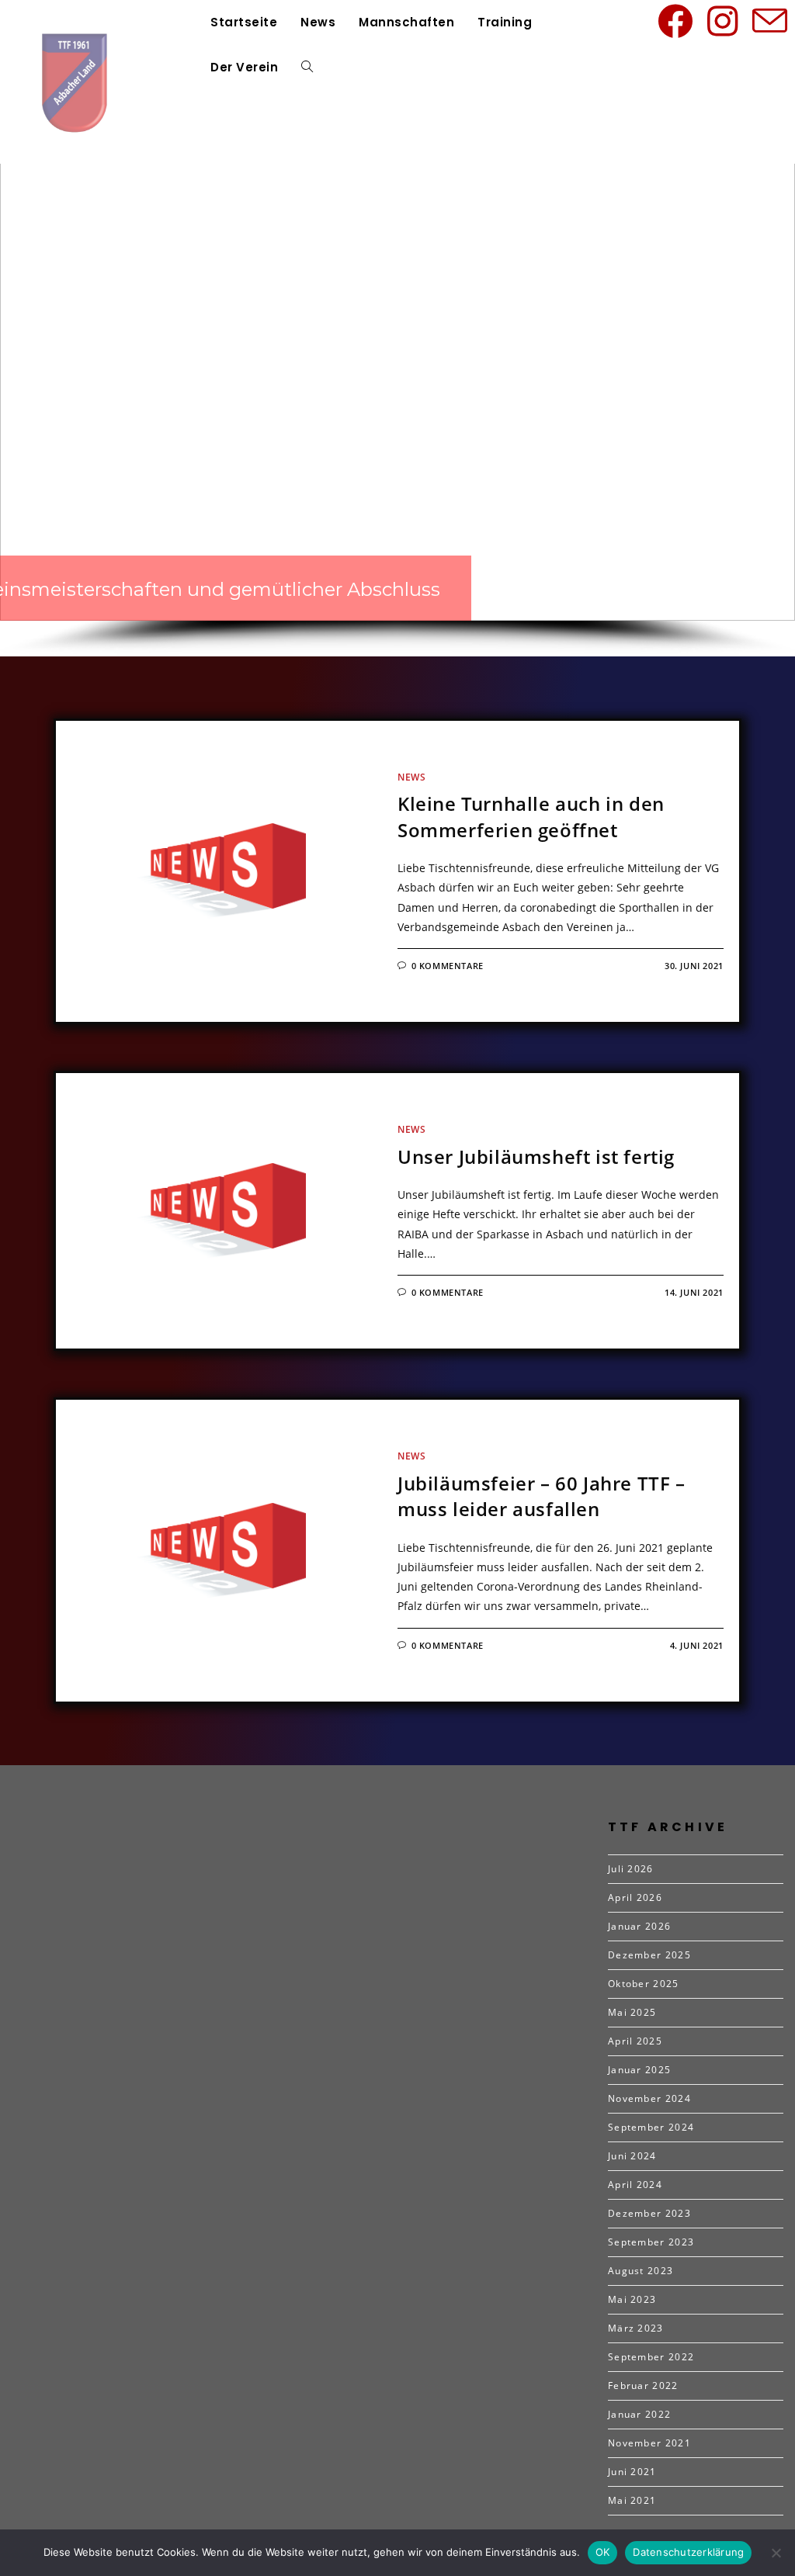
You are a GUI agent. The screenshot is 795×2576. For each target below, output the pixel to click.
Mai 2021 (632, 2500)
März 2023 (636, 2328)
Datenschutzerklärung (688, 2552)
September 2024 (651, 2127)
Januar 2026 (639, 1926)
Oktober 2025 (644, 1984)
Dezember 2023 (649, 2213)
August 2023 (641, 2271)
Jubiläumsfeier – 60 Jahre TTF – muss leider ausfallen (542, 1496)
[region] (397, 367)
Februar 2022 (643, 2386)
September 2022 (651, 2357)
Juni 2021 (632, 2472)
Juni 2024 (632, 2156)
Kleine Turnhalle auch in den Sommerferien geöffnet (531, 817)
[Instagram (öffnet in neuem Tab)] (725, 21)
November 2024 (649, 2098)
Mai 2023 (632, 2299)
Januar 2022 (639, 2414)
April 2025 (635, 2041)
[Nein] (776, 2553)
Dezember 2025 (649, 1955)
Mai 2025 (632, 2012)
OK (603, 2552)
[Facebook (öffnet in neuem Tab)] (678, 21)
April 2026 (635, 1897)
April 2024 (635, 2185)
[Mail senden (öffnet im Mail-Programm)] (772, 21)
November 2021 (649, 2443)
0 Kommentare (448, 966)
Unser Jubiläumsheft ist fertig (536, 1156)
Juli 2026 (631, 1869)
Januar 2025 (639, 2070)
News (411, 777)
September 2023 (651, 2242)
